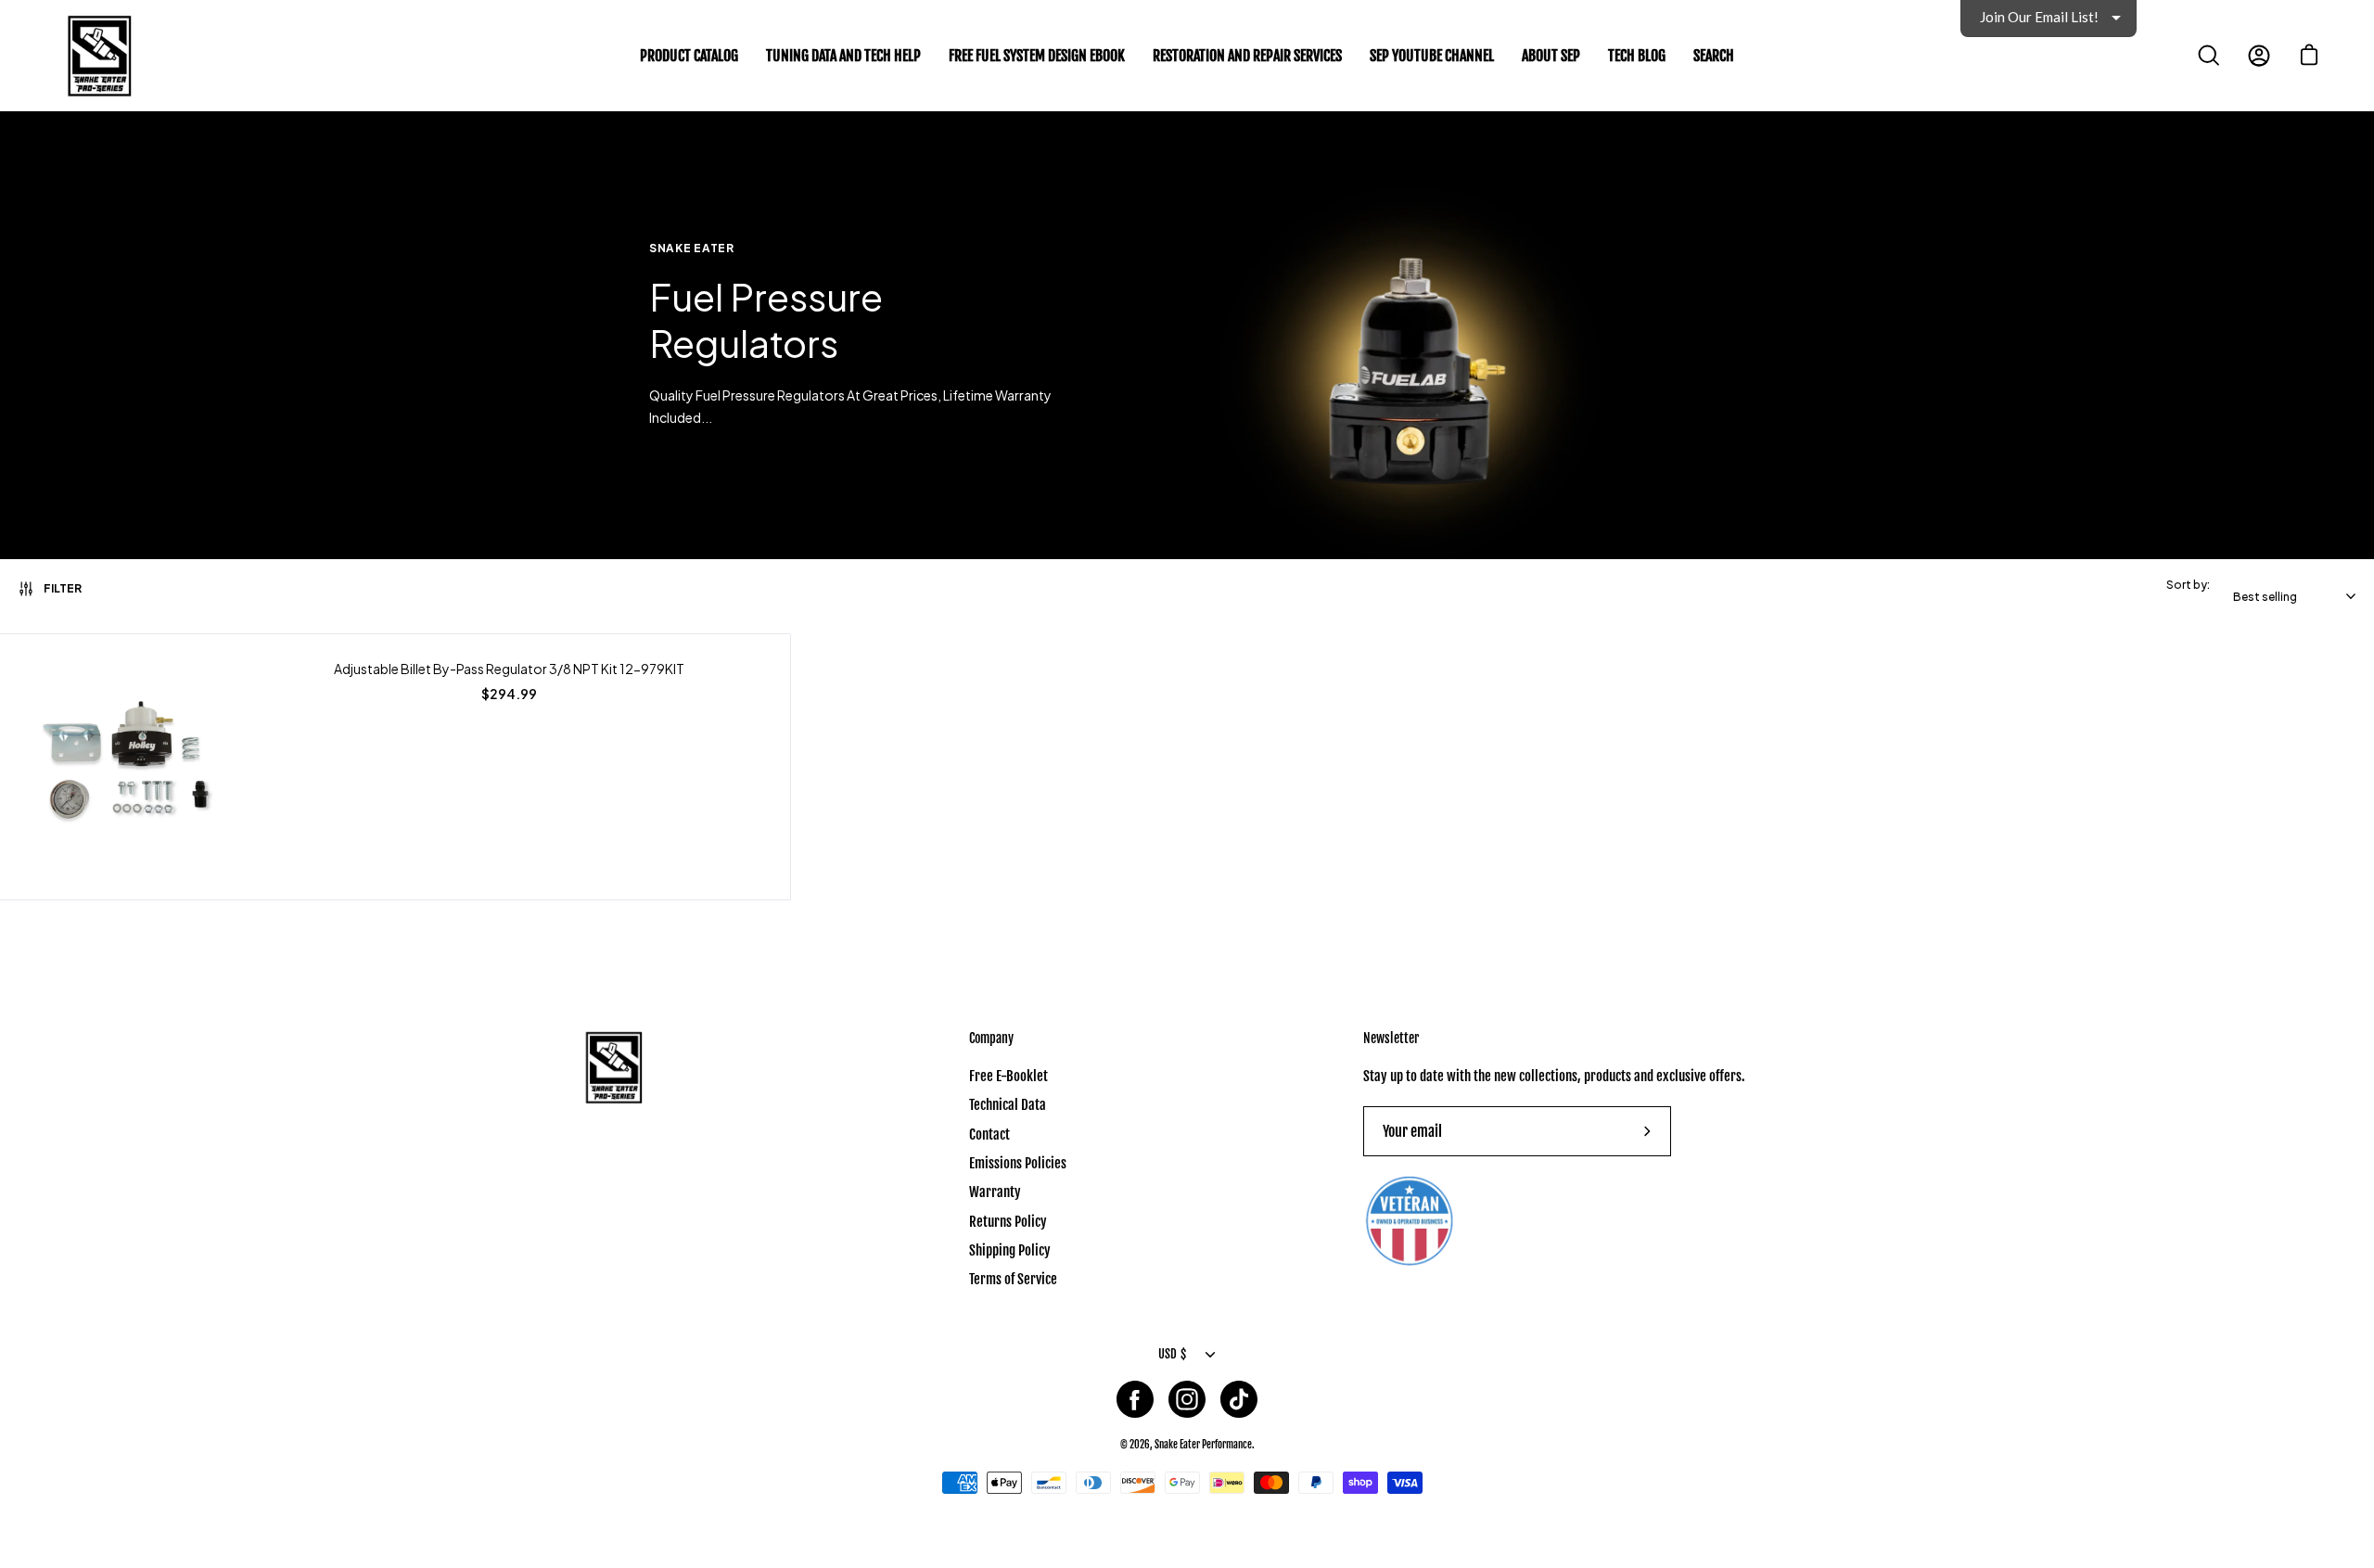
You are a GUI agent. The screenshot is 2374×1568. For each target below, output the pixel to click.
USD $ (1172, 1354)
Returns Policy (1008, 1222)
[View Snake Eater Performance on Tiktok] (1239, 1399)
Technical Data (1008, 1105)
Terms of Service (1013, 1279)
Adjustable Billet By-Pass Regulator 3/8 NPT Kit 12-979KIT (509, 669)
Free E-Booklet (1008, 1076)
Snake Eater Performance (1203, 1444)
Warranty (995, 1192)
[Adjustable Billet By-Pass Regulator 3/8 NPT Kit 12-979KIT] (131, 768)
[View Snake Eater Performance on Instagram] (1187, 1399)
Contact (989, 1134)
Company (991, 1038)
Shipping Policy (1010, 1250)
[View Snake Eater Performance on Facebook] (1135, 1399)
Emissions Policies (1018, 1163)
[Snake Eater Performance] (97, 56)
